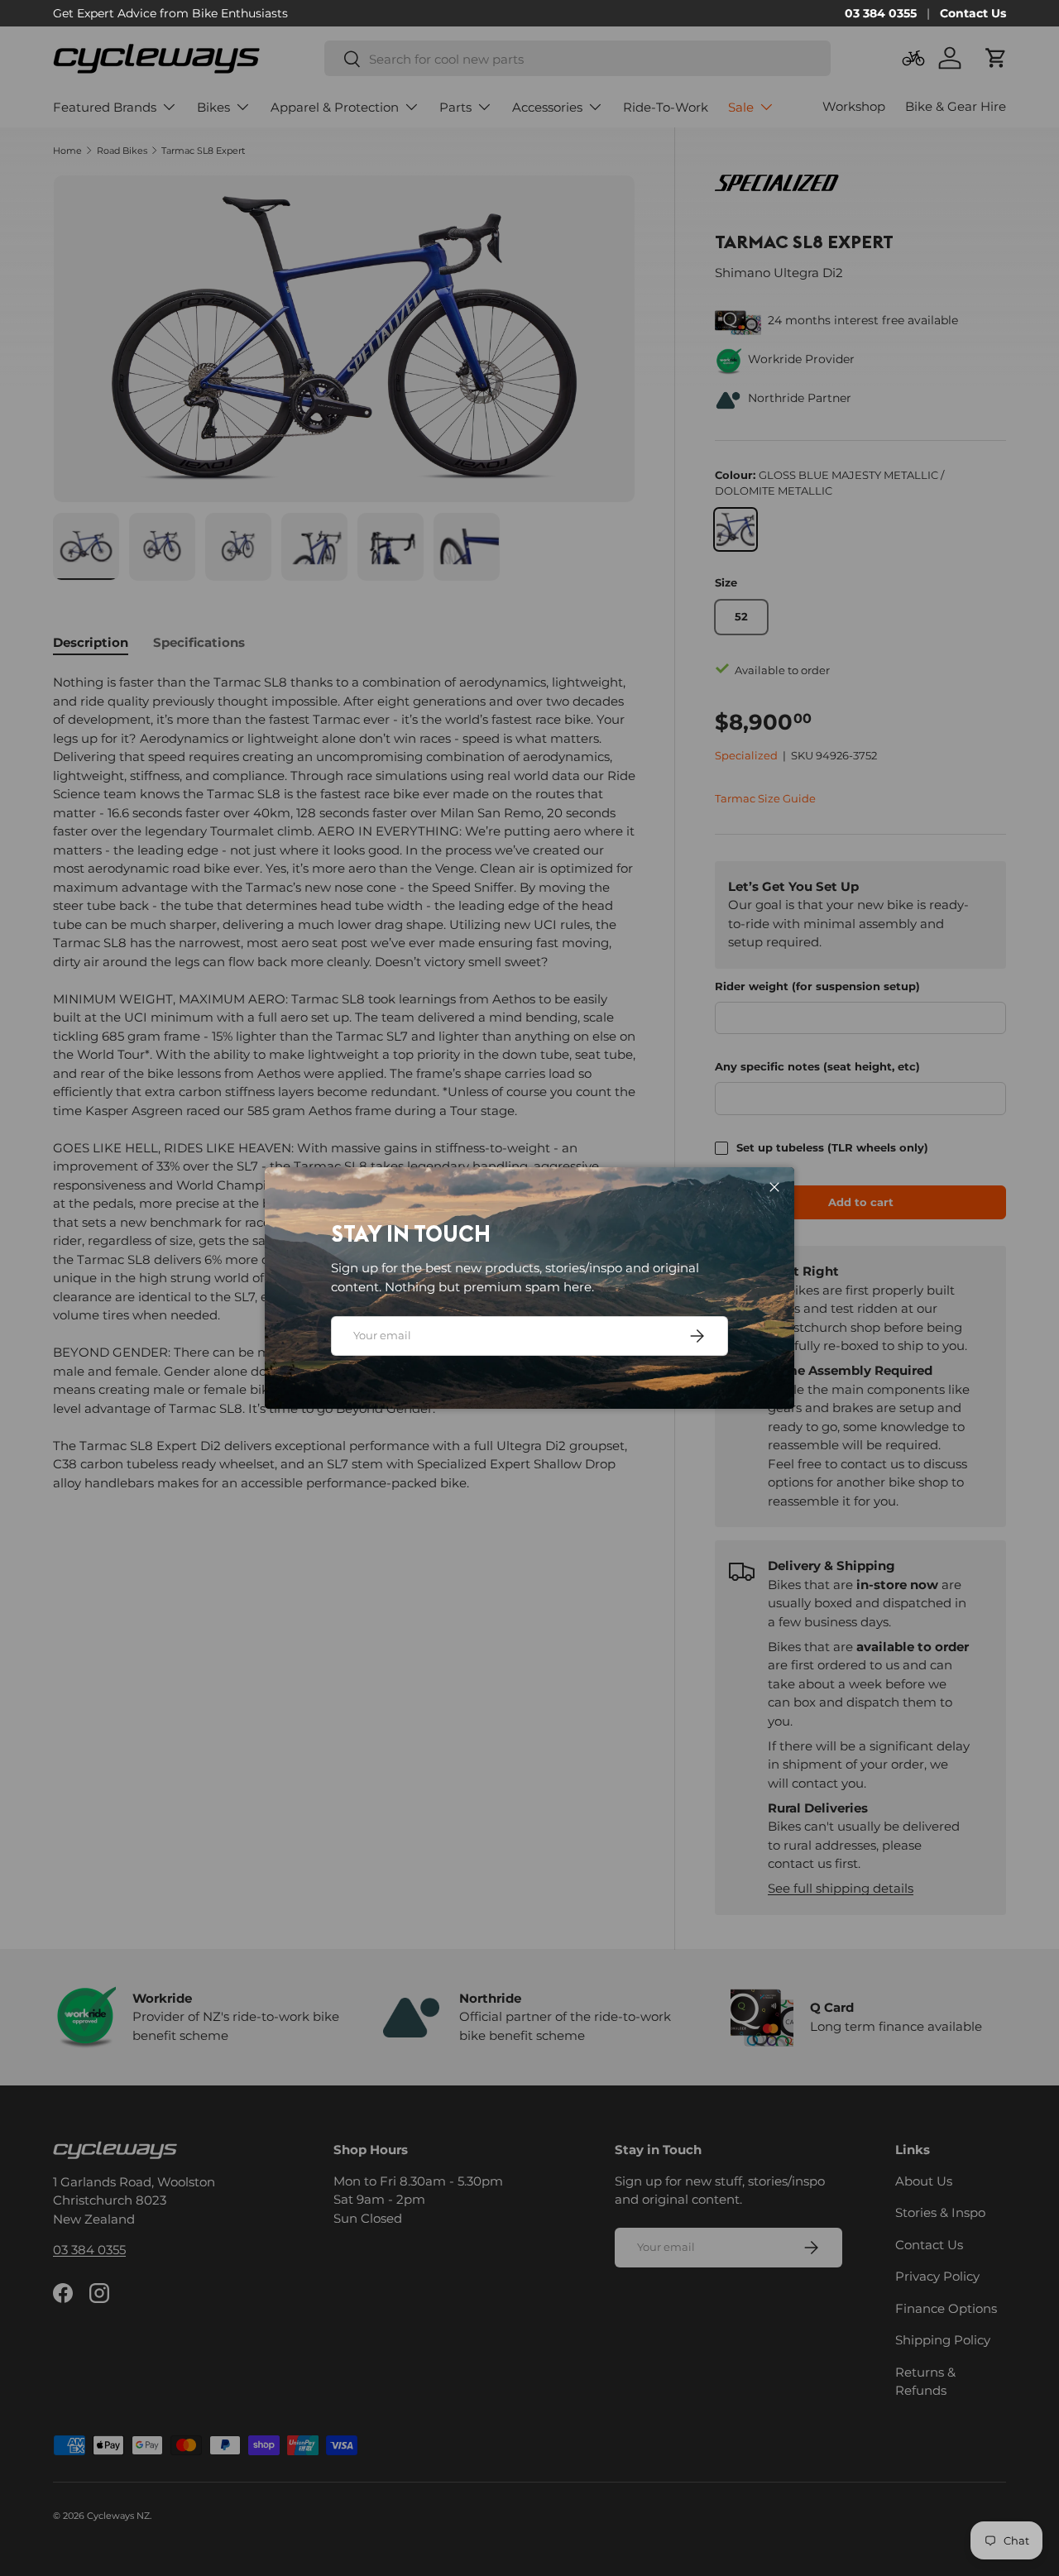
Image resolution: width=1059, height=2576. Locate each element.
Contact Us (973, 13)
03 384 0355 (881, 13)
